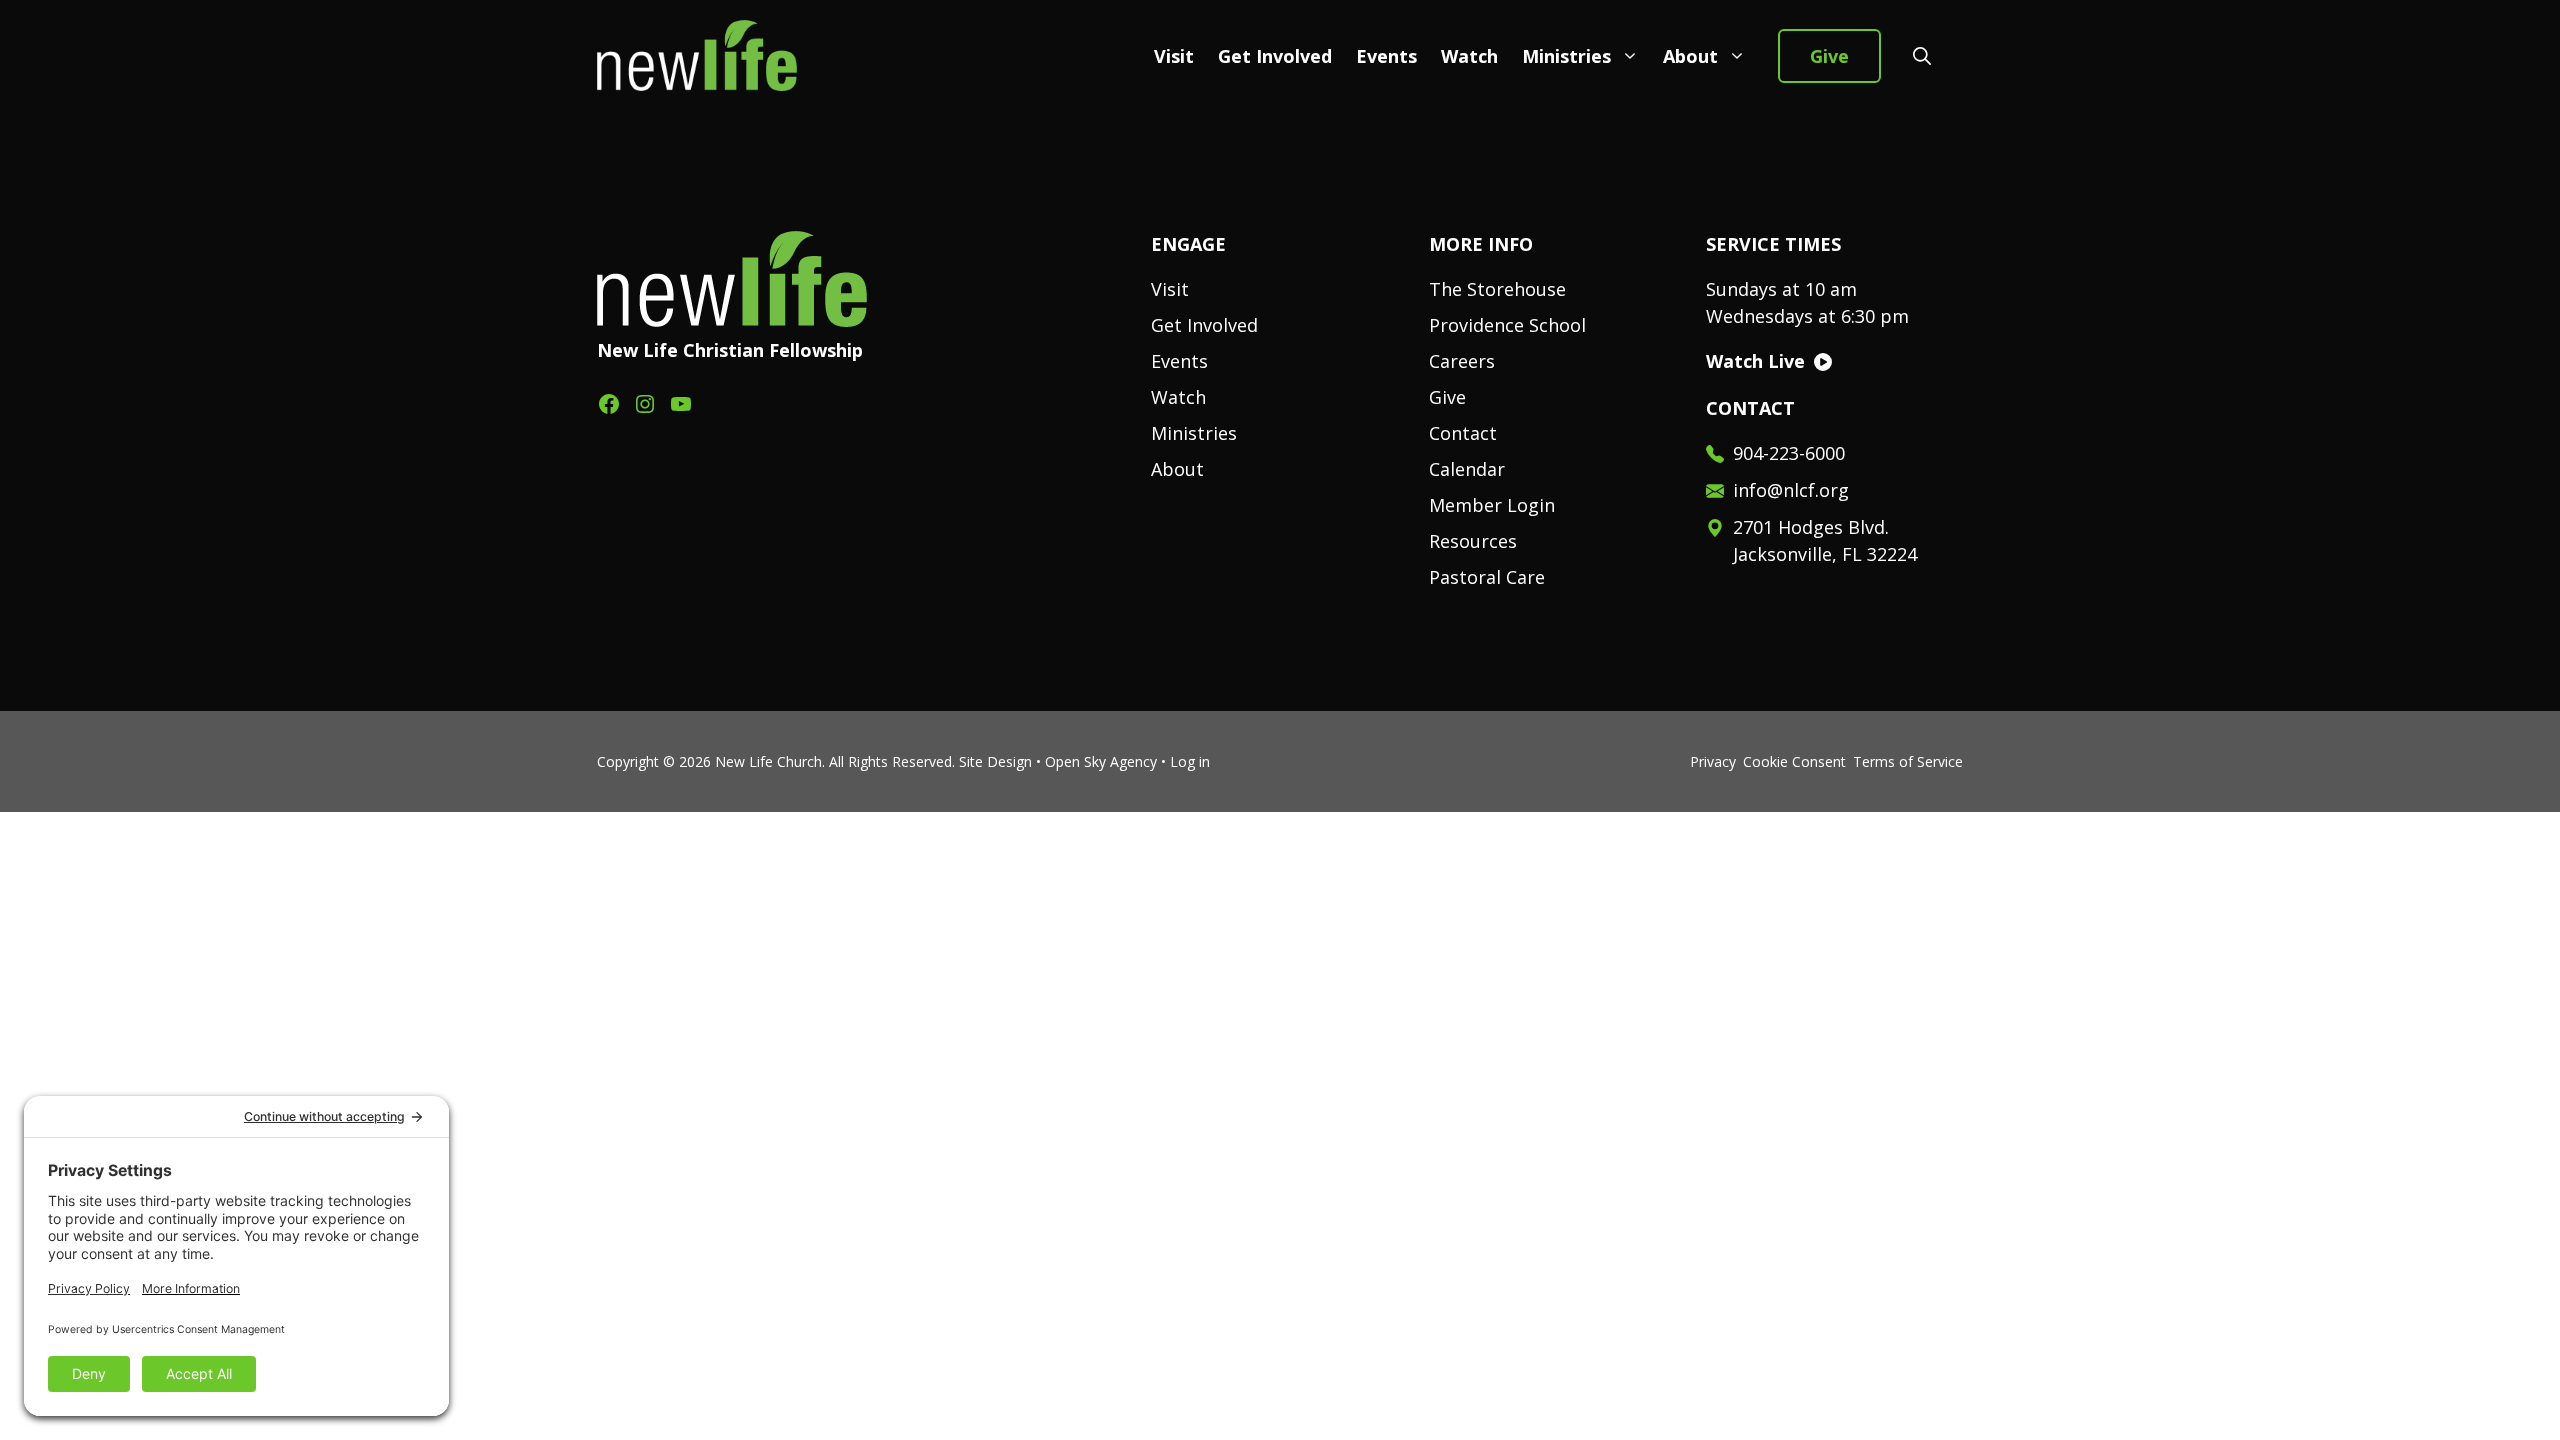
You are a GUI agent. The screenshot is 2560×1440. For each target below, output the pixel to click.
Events (1386, 56)
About (1690, 56)
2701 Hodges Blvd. (1811, 527)
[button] (1922, 56)
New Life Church (768, 761)
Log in (1190, 761)
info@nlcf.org (1791, 490)
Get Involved (1275, 56)
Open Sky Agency (1101, 761)
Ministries (1566, 56)
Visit (1174, 56)
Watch (1469, 56)
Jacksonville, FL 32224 (1825, 554)
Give (1829, 56)
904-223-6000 (1789, 453)
